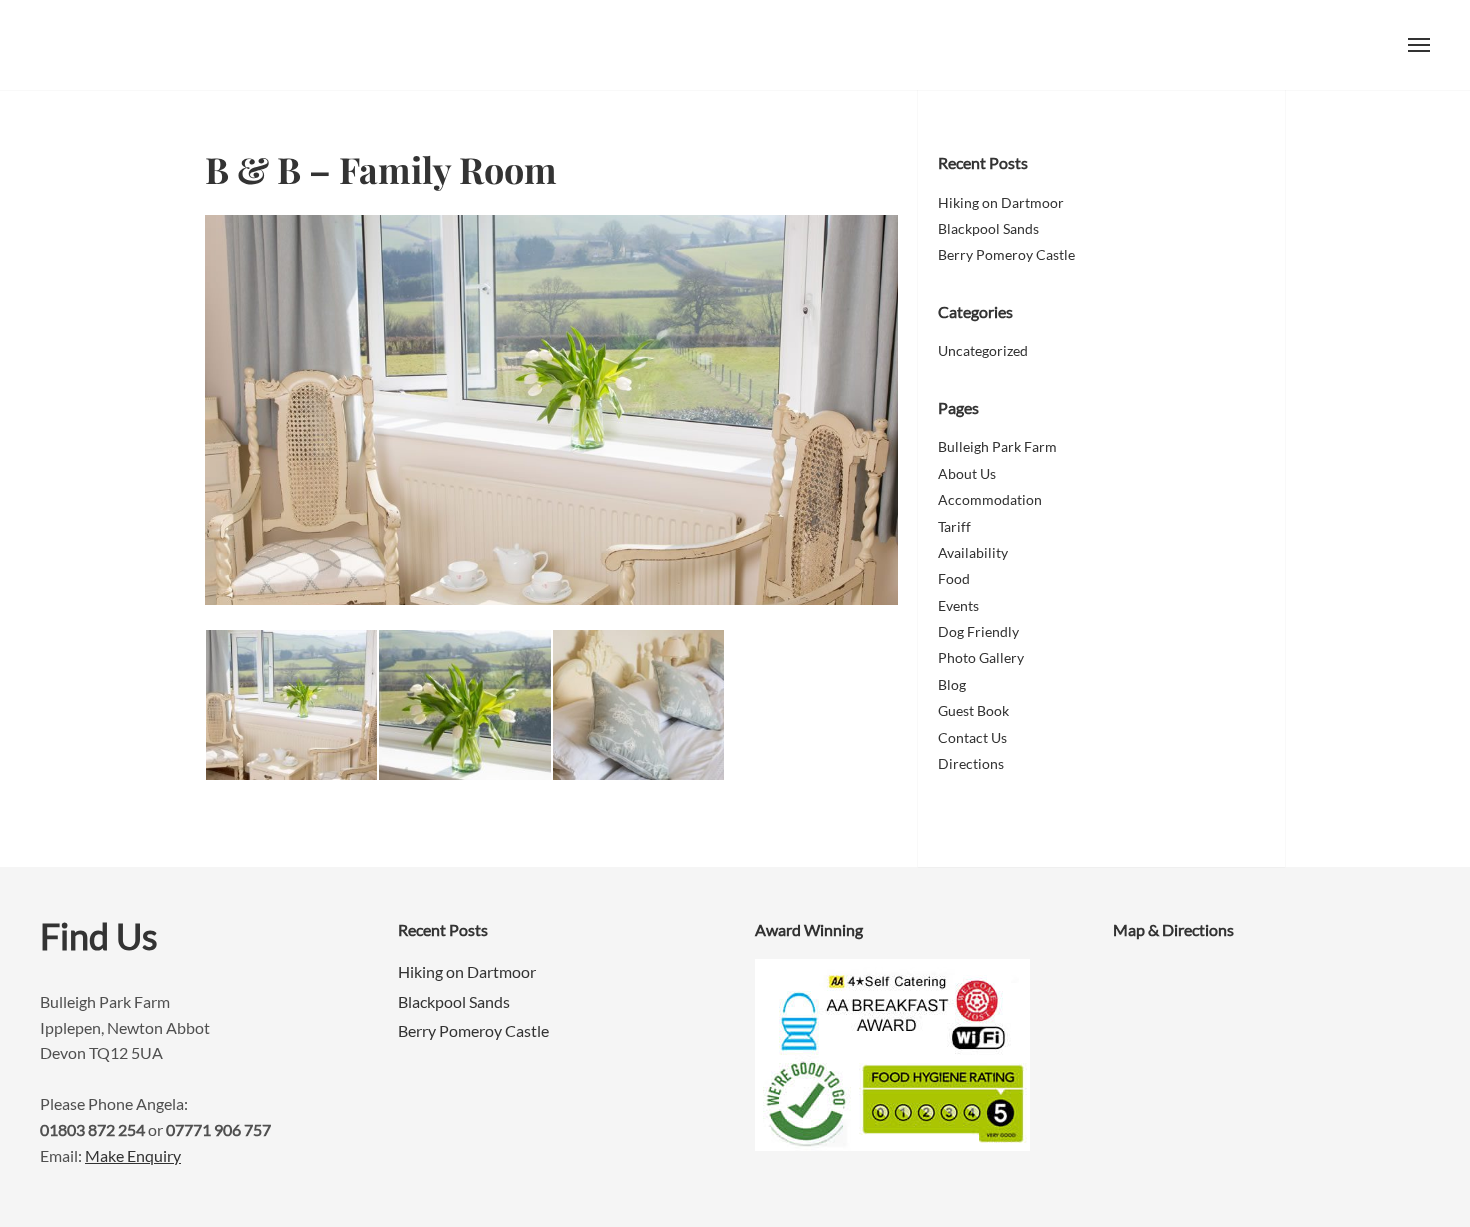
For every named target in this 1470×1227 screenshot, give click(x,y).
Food (954, 578)
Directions (971, 763)
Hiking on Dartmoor (1001, 202)
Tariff (954, 526)
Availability (973, 552)
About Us (967, 473)
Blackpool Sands (988, 228)
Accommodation (990, 499)
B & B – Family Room (381, 169)
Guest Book (973, 710)
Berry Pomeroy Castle (1006, 254)
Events (958, 605)
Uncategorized (983, 350)
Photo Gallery (981, 657)
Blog (952, 684)
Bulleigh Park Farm (165, 45)
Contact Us (972, 737)
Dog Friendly (978, 631)
